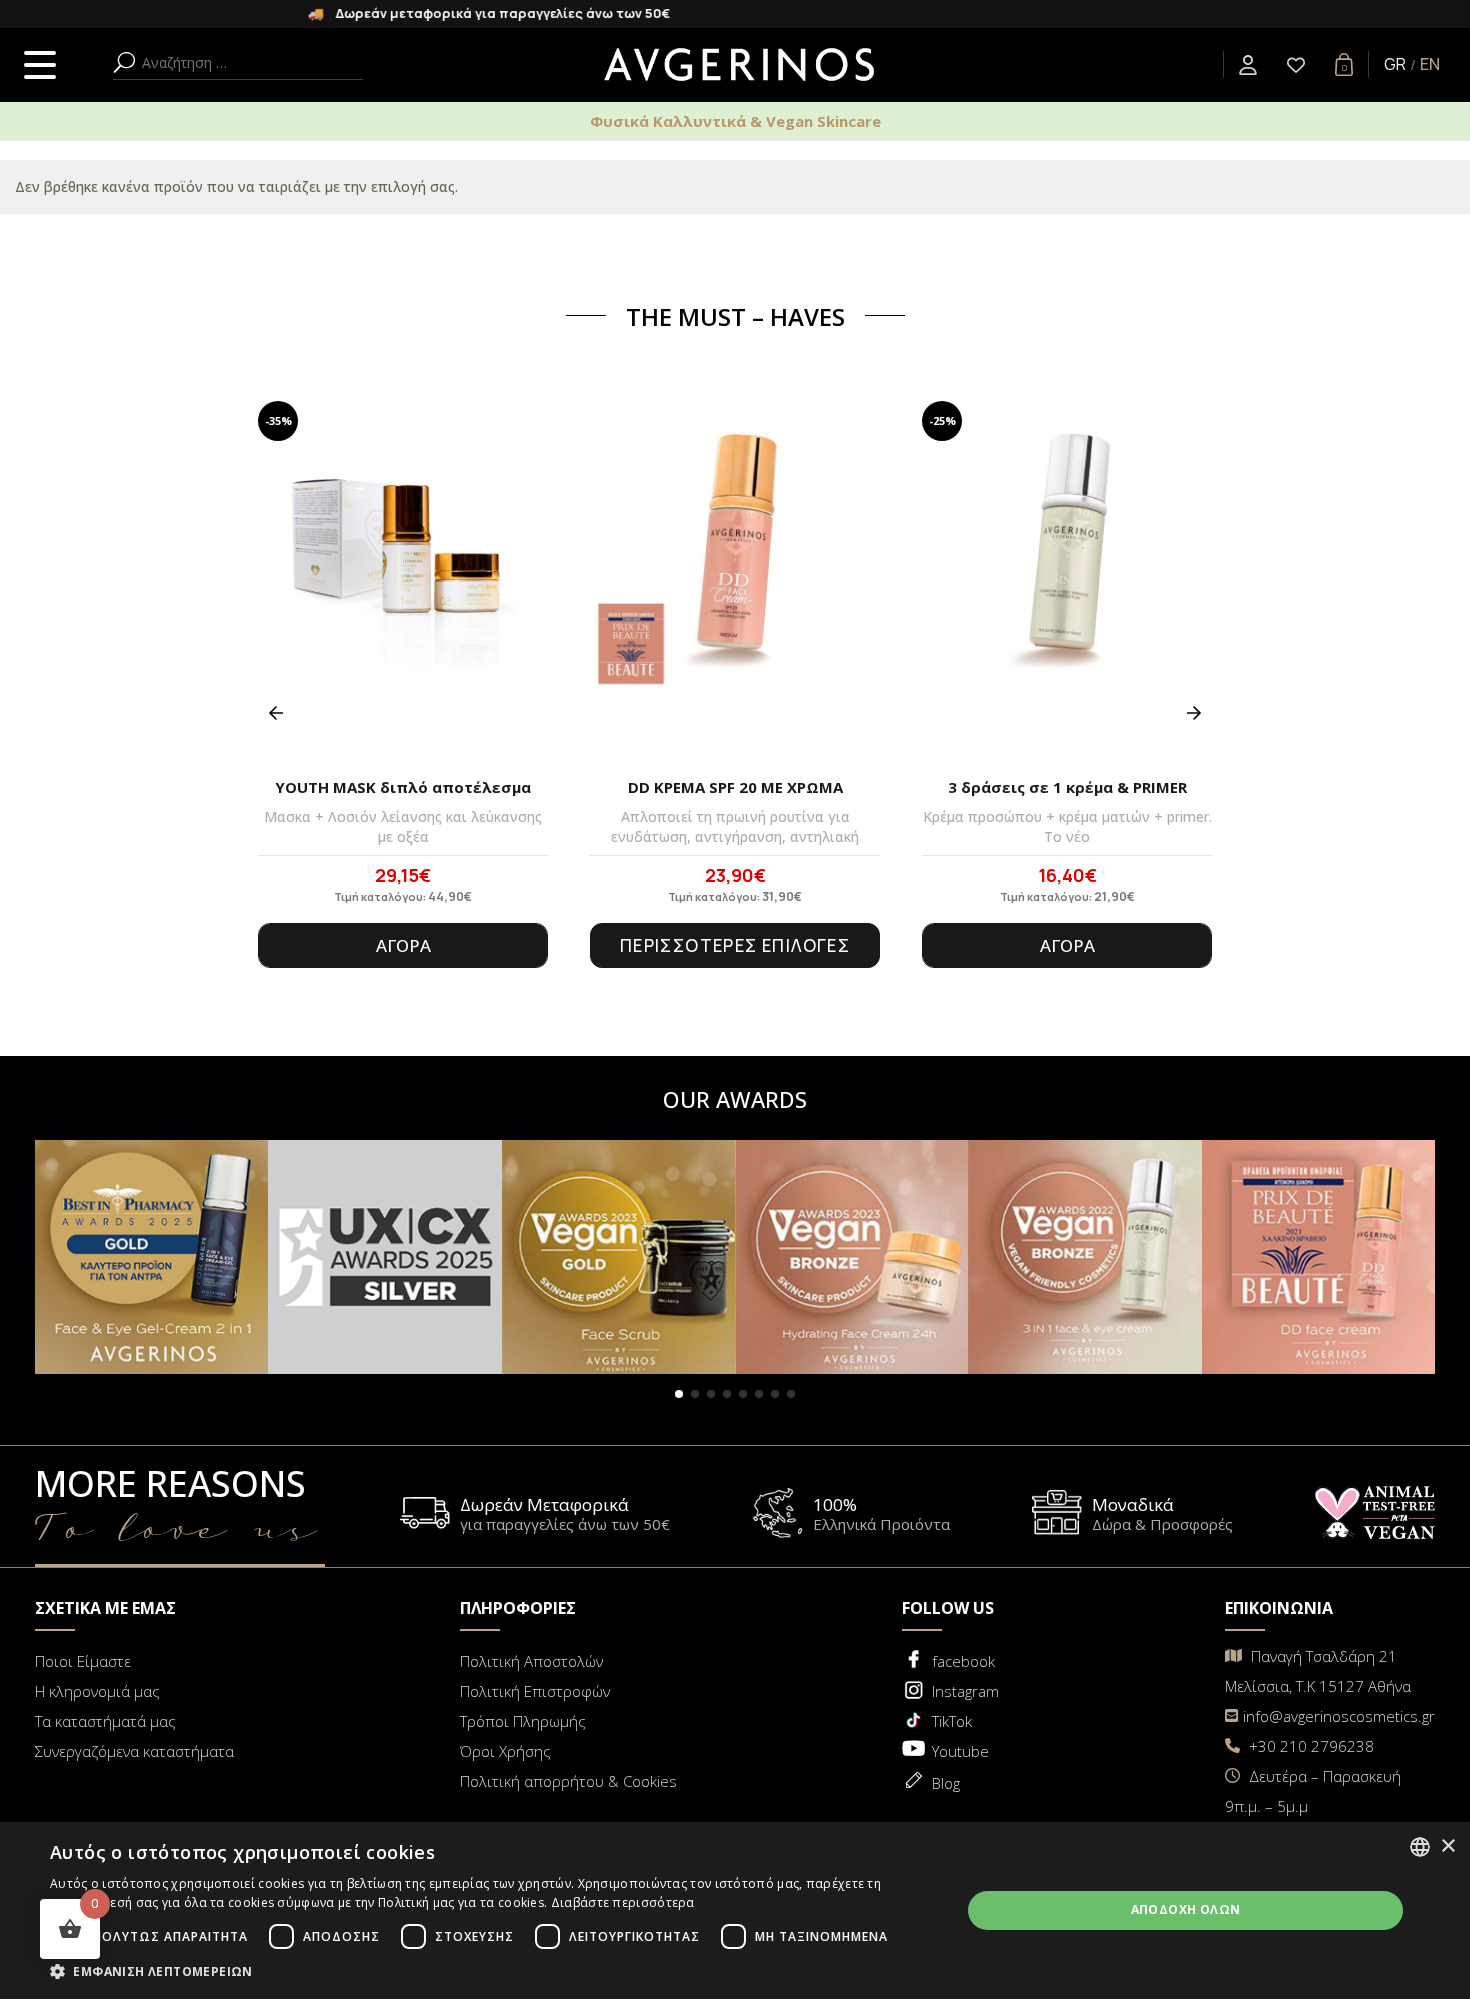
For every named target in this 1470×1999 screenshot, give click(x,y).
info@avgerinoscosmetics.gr (1339, 1716)
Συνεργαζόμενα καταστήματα (134, 1751)
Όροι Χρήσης (505, 1751)
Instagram (965, 1691)
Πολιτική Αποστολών (531, 1661)
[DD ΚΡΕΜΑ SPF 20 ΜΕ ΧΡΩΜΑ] (735, 582)
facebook (963, 1661)
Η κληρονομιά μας (97, 1691)
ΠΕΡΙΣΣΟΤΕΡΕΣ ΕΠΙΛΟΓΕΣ (735, 945)
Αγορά (403, 945)
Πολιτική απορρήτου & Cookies (568, 1781)
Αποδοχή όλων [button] (1186, 1909)
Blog (946, 1783)
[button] (679, 1394)
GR (1395, 64)
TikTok (952, 1721)
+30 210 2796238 (1309, 1746)
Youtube (960, 1751)
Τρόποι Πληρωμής (523, 1721)
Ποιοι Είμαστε (83, 1661)
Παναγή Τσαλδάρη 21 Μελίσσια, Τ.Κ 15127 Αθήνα (1318, 1671)
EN (1430, 64)
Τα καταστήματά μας (105, 1721)
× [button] (1447, 1846)
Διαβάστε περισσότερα (623, 1902)
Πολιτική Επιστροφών (535, 1691)
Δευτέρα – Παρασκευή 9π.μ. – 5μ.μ (1313, 1791)
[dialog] (735, 1910)
